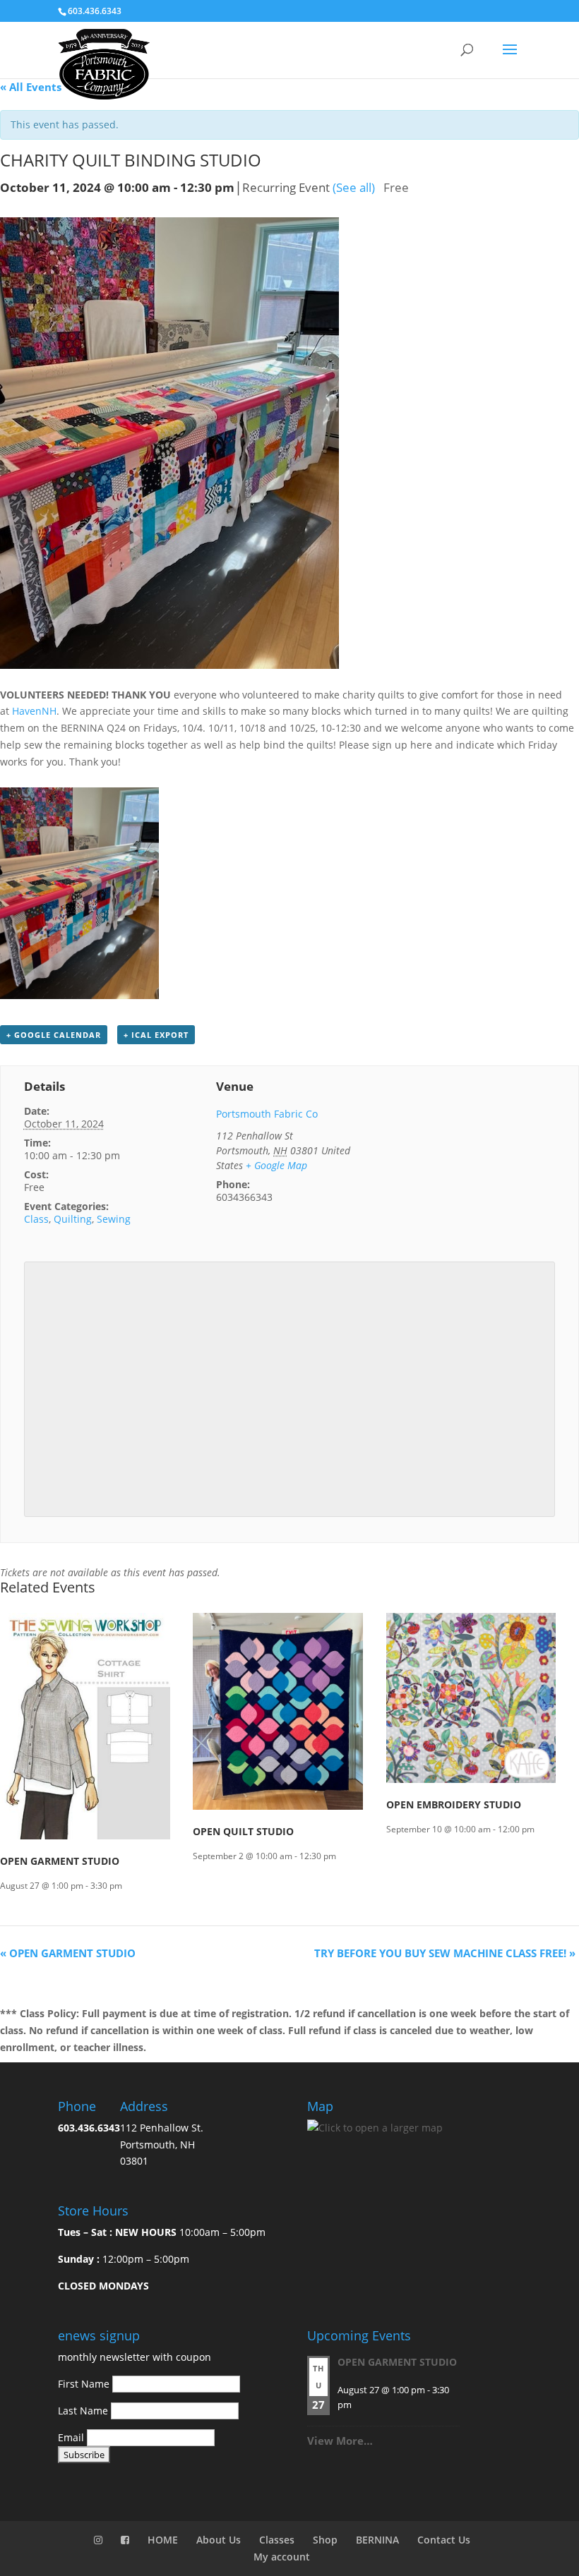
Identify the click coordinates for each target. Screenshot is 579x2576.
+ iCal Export (156, 1035)
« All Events (31, 87)
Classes (277, 2540)
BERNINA (377, 2540)
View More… (340, 2441)
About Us (219, 2540)
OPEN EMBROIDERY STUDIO (454, 1804)
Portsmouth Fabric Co (267, 1114)
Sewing (114, 1219)
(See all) (354, 187)
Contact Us (444, 2540)
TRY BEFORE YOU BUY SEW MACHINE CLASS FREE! (445, 1953)
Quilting (73, 1219)
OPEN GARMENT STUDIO (60, 1861)
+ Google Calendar (54, 1035)
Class (36, 1219)
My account (282, 2557)
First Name (84, 2384)
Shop (325, 2540)
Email (71, 2437)
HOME (163, 2540)
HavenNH (34, 711)
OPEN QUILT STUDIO (243, 1831)
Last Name (83, 2411)
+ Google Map (276, 1165)
